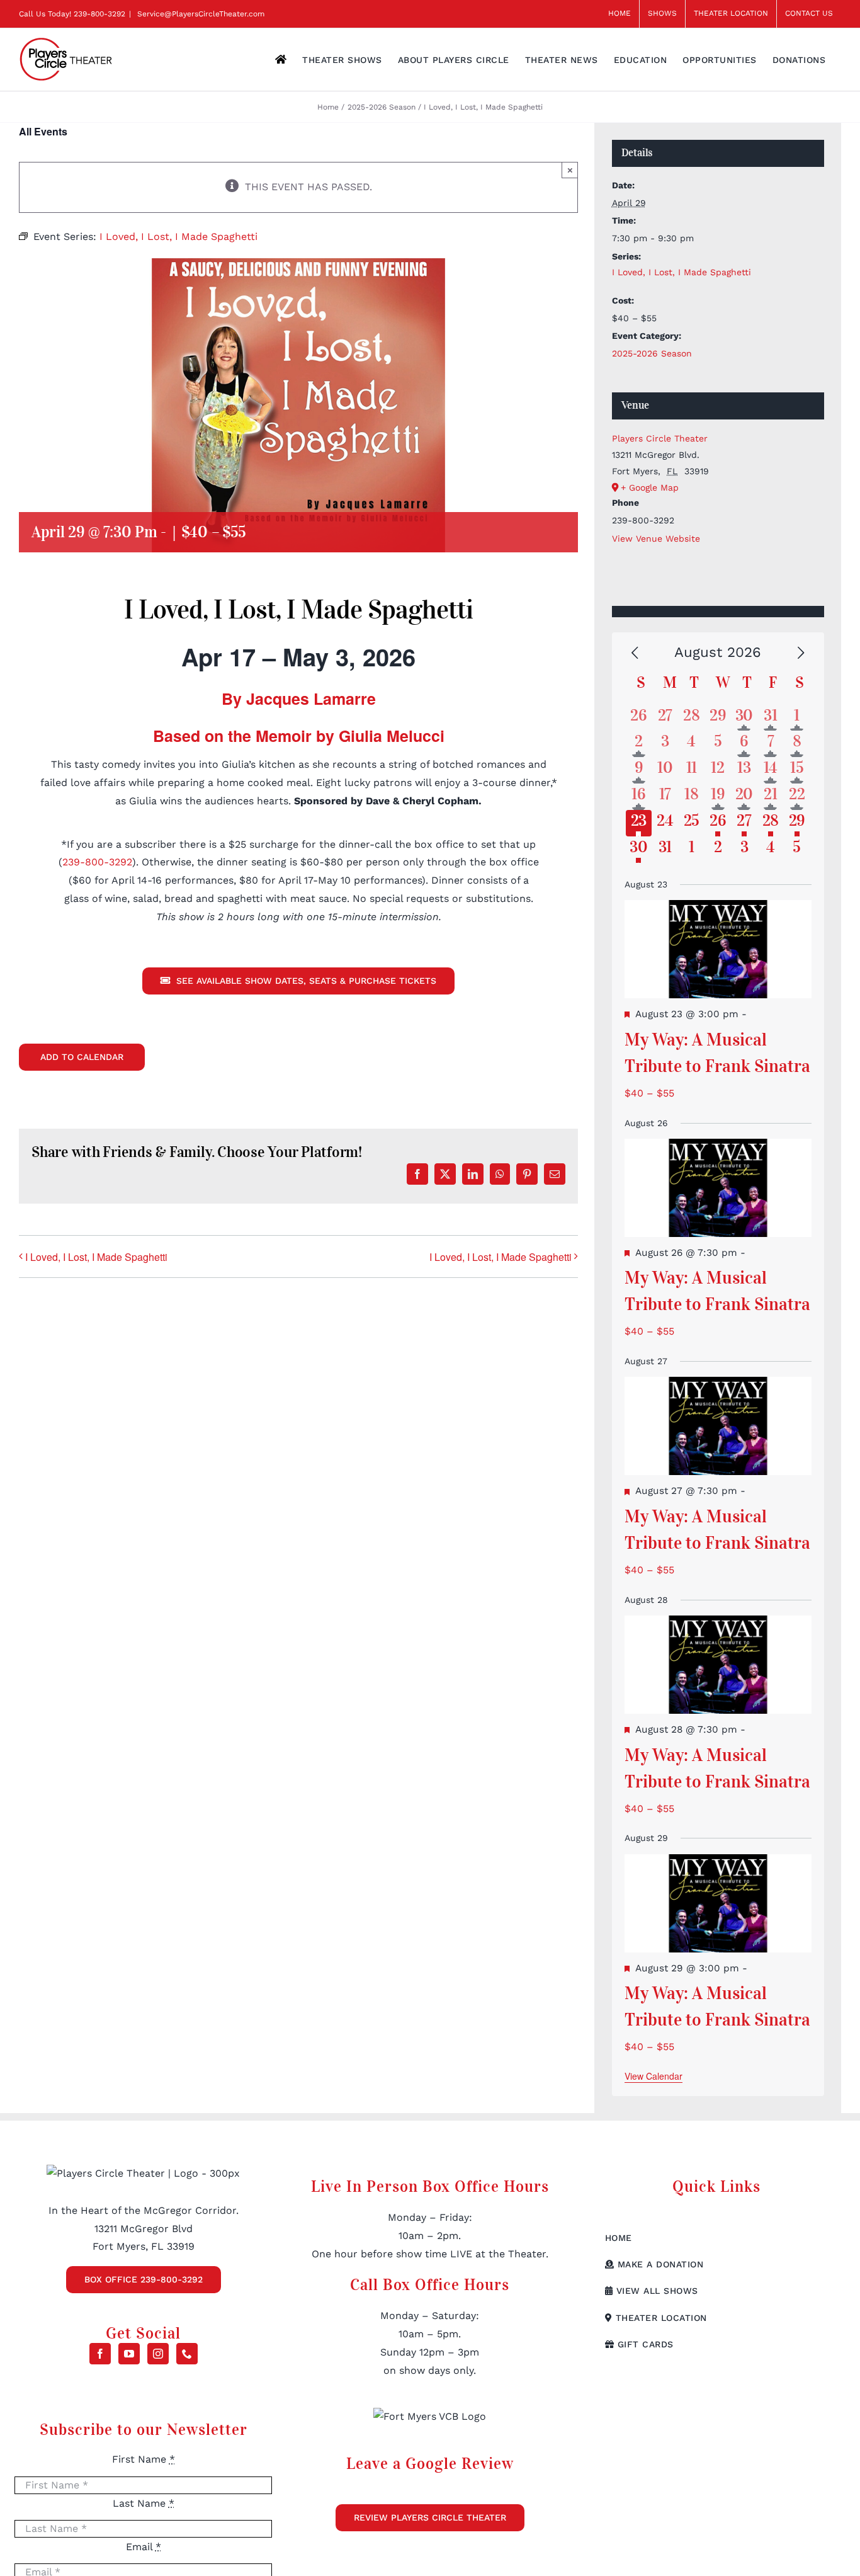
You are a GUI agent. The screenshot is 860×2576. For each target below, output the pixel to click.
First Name (144, 2459)
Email (144, 2547)
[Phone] (187, 2354)
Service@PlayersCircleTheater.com (200, 14)
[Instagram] (158, 2354)
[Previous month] (635, 653)
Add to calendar (82, 1057)
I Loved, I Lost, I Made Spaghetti (96, 1257)
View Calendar (653, 2076)
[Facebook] (100, 2354)
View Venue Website (656, 539)
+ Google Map (650, 487)
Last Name (144, 2503)
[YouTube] (129, 2354)
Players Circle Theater (660, 438)
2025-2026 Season (652, 353)
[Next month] (801, 653)
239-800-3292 (99, 14)
